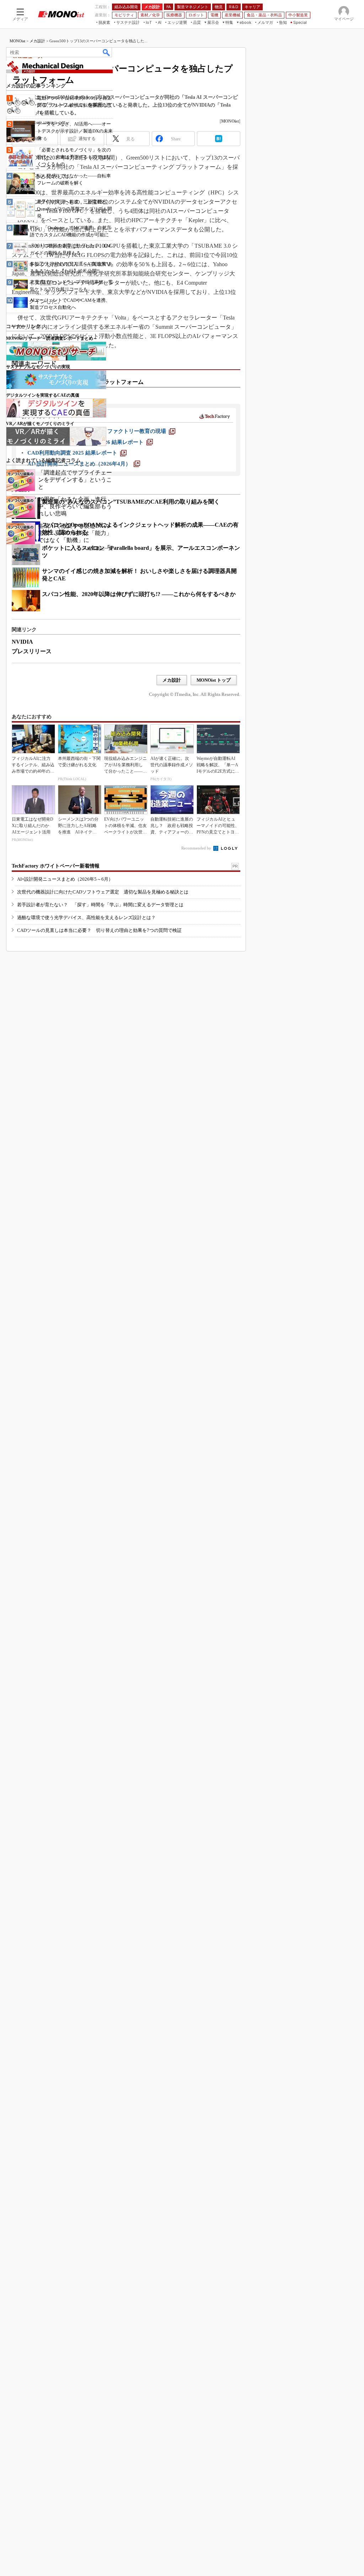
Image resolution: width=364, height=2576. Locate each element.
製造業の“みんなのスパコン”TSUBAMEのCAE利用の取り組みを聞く (131, 502)
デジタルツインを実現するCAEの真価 (43, 395)
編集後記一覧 (100, 548)
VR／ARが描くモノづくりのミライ (40, 424)
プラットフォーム (121, 382)
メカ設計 (37, 41)
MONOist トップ (214, 680)
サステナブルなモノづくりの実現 (38, 367)
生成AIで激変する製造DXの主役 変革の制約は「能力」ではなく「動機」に (75, 533)
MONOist (17, 41)
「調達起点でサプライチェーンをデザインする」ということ (75, 480)
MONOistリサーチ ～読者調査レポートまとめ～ (52, 338)
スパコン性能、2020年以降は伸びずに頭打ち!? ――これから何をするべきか (139, 594)
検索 (107, 52)
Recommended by (197, 848)
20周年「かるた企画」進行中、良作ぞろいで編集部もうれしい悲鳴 (75, 506)
